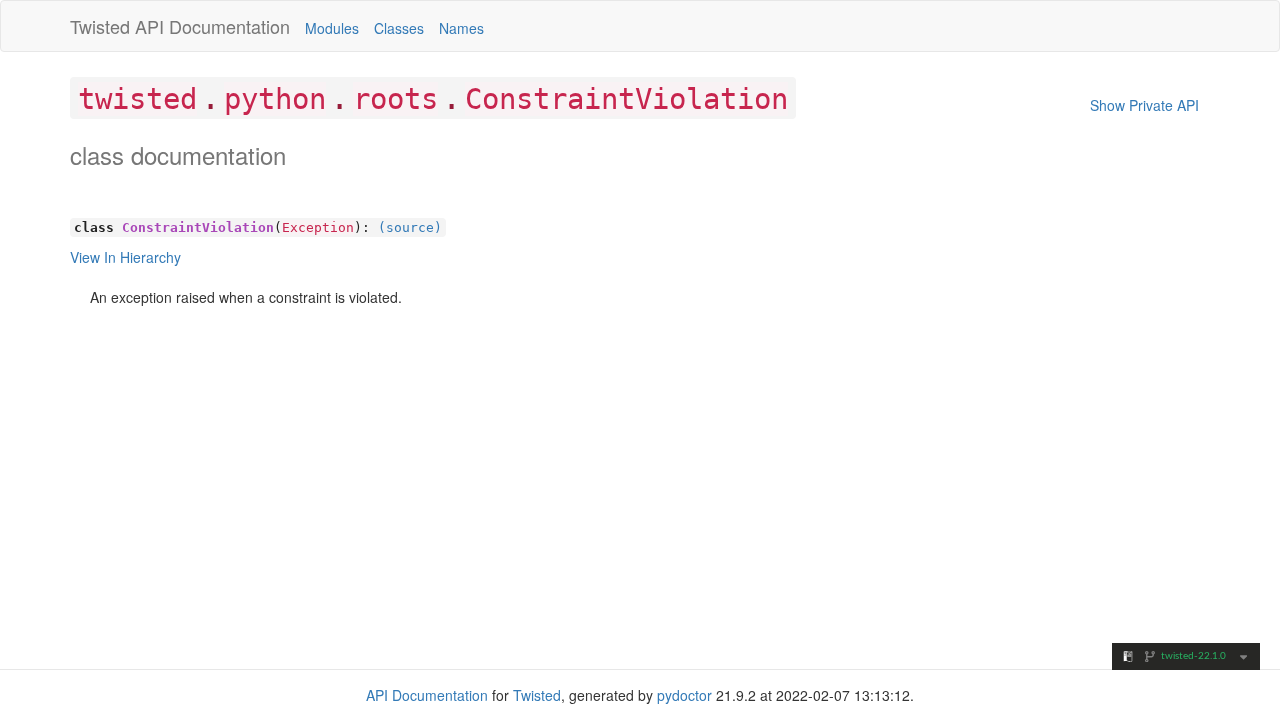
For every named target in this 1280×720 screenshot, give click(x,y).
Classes (399, 28)
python (275, 99)
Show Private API (1144, 105)
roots (395, 99)
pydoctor (684, 695)
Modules (332, 28)
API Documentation (212, 26)
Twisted (100, 26)
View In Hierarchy (125, 257)
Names (461, 28)
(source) (410, 227)
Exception (318, 227)
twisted (137, 99)
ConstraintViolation (626, 99)
